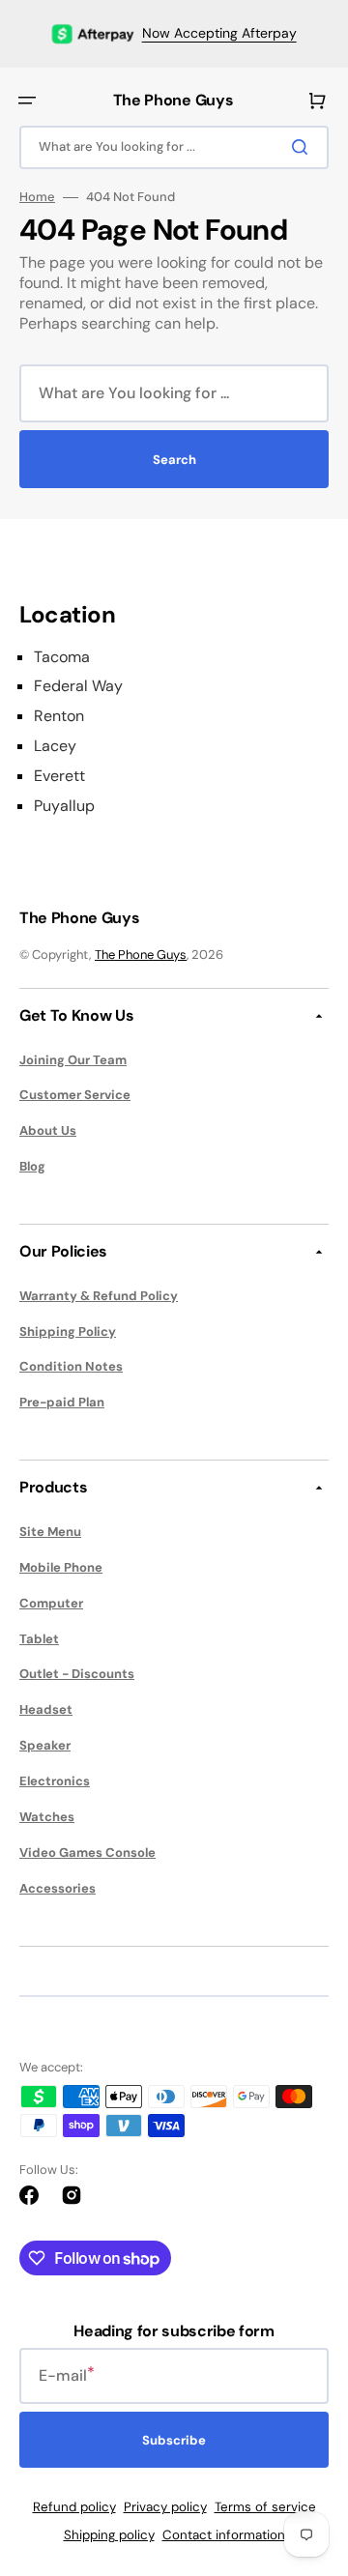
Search (174, 460)
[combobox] (174, 147)
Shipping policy (109, 2535)
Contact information (224, 2535)
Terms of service (265, 2507)
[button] (27, 101)
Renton (59, 716)
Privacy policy (165, 2507)
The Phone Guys (141, 955)
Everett (59, 776)
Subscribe (174, 2440)
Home (37, 197)
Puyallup (64, 806)
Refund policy (74, 2507)
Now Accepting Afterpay (219, 33)
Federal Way (78, 686)
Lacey (55, 746)
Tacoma (62, 657)
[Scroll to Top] (304, 2454)
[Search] (304, 147)
